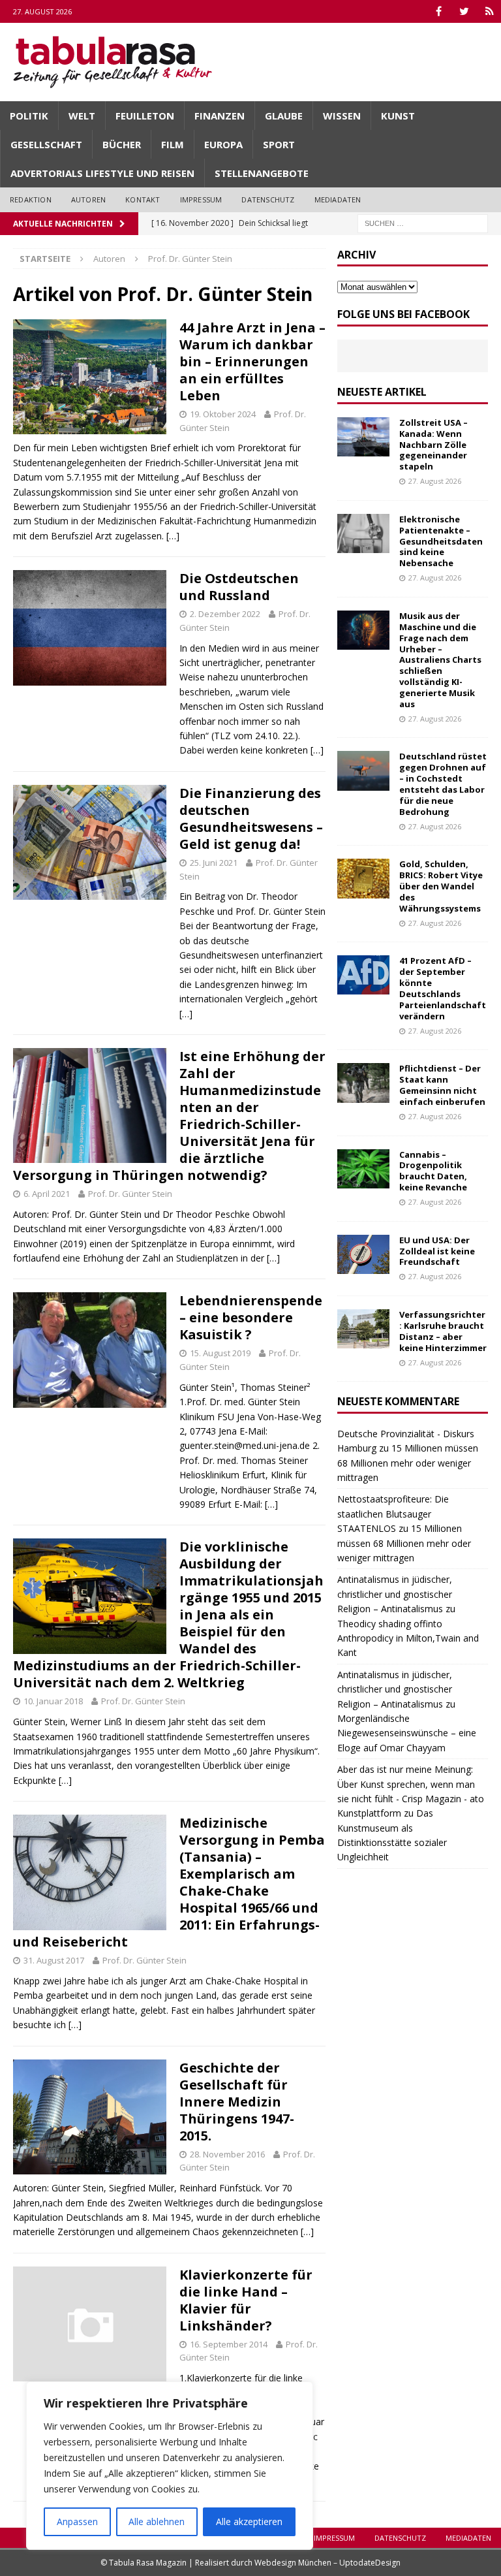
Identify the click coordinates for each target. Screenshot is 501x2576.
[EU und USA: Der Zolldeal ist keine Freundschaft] (363, 1254)
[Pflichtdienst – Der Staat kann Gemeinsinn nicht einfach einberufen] (363, 1083)
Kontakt (143, 199)
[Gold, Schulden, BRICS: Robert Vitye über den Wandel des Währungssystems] (363, 878)
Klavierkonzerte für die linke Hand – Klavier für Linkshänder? (246, 2300)
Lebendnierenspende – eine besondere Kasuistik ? (251, 1317)
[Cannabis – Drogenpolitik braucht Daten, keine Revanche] (363, 1169)
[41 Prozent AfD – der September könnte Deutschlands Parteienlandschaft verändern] (363, 975)
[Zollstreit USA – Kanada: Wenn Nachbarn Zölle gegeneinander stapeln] (363, 437)
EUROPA (223, 144)
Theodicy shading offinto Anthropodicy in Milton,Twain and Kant (408, 1638)
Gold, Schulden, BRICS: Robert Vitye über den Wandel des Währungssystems (441, 886)
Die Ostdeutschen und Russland (239, 587)
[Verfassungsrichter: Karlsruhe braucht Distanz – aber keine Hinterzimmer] (363, 1329)
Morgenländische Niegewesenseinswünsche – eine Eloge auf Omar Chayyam (407, 1733)
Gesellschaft (46, 144)
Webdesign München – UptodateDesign (327, 2563)
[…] (173, 536)
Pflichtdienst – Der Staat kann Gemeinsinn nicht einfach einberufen (442, 1085)
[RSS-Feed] (490, 11)
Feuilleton (145, 116)
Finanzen (220, 116)
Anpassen (77, 2521)
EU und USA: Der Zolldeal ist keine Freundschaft (437, 1251)
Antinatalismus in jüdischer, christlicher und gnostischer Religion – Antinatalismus (395, 1594)
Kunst (398, 116)
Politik (29, 116)
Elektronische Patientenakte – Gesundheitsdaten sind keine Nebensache (441, 541)
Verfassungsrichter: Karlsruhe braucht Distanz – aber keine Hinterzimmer (443, 1331)
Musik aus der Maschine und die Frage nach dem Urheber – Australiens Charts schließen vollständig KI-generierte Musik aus (440, 660)
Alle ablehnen (157, 2521)
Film (173, 144)
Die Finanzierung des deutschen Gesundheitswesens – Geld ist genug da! (251, 819)
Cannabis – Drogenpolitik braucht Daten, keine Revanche (433, 1171)
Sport (279, 144)
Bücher (122, 144)
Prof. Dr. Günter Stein (130, 1194)
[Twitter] (464, 11)
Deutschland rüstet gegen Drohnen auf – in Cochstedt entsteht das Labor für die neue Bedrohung (443, 784)
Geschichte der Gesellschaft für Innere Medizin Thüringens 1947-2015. (237, 2102)
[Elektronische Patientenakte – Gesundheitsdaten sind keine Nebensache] (363, 533)
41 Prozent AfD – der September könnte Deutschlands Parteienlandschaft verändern (443, 988)
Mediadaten (338, 199)
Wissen (342, 116)
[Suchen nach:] (423, 222)
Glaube (284, 116)
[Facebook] (439, 11)
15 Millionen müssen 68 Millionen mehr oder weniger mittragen (408, 1463)
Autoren (88, 199)
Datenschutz (268, 199)
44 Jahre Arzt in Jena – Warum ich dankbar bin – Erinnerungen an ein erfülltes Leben (252, 361)
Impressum (201, 199)
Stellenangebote (262, 173)
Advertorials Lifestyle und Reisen (102, 173)
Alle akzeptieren (249, 2521)
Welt (82, 116)
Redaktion (31, 199)
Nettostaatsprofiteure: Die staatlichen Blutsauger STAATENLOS (393, 1514)
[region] (170, 2466)
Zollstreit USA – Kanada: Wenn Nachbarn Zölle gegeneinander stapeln (433, 445)
